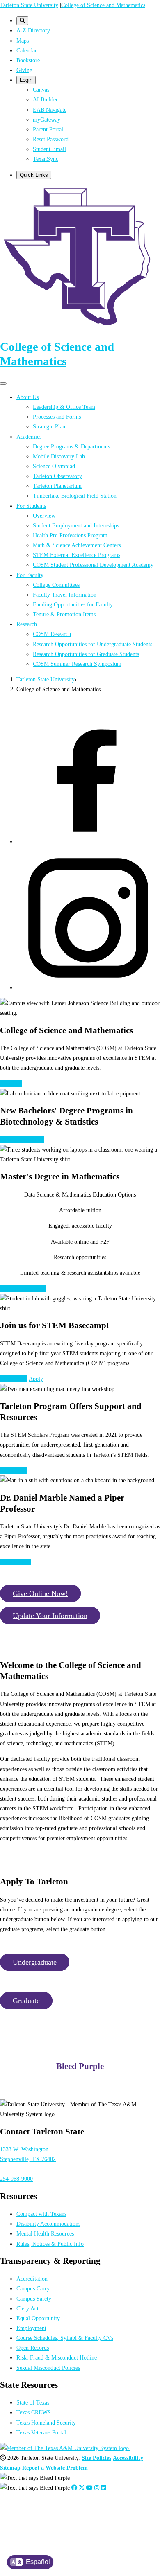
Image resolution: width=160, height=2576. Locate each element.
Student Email (49, 149)
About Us (11, 1084)
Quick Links (34, 175)
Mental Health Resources (45, 2233)
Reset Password (51, 139)
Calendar (27, 50)
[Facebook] (88, 841)
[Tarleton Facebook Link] (74, 2488)
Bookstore (28, 60)
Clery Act (27, 2308)
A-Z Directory (33, 30)
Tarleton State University (29, 5)
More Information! (22, 1140)
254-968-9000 (16, 2179)
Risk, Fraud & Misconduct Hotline (57, 2357)
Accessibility (128, 2458)
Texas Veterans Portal (41, 2432)
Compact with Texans (41, 2214)
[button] (40, 1593)
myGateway (47, 119)
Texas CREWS (34, 2412)
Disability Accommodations (48, 2224)
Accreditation (32, 2279)
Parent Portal (48, 129)
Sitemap (10, 2468)
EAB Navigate (50, 110)
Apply (36, 1379)
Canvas (41, 90)
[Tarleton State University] (80, 327)
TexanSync (46, 159)
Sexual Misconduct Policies (48, 2368)
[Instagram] (88, 987)
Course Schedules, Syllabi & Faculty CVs (65, 2338)
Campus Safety (34, 2299)
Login (26, 80)
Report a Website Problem (55, 2468)
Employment (31, 2328)
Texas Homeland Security (46, 2423)
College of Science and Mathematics (103, 5)
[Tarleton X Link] (82, 2488)
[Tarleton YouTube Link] (89, 2488)
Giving (24, 70)
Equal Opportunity (38, 2318)
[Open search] (22, 21)
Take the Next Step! (23, 1289)
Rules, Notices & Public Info (50, 2244)
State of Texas (33, 2402)
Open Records (33, 2348)
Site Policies (96, 2458)
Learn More (14, 1379)
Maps (23, 41)
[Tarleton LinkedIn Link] (103, 2488)
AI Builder (45, 99)
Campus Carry (33, 2288)
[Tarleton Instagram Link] (97, 2488)
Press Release (15, 1562)
